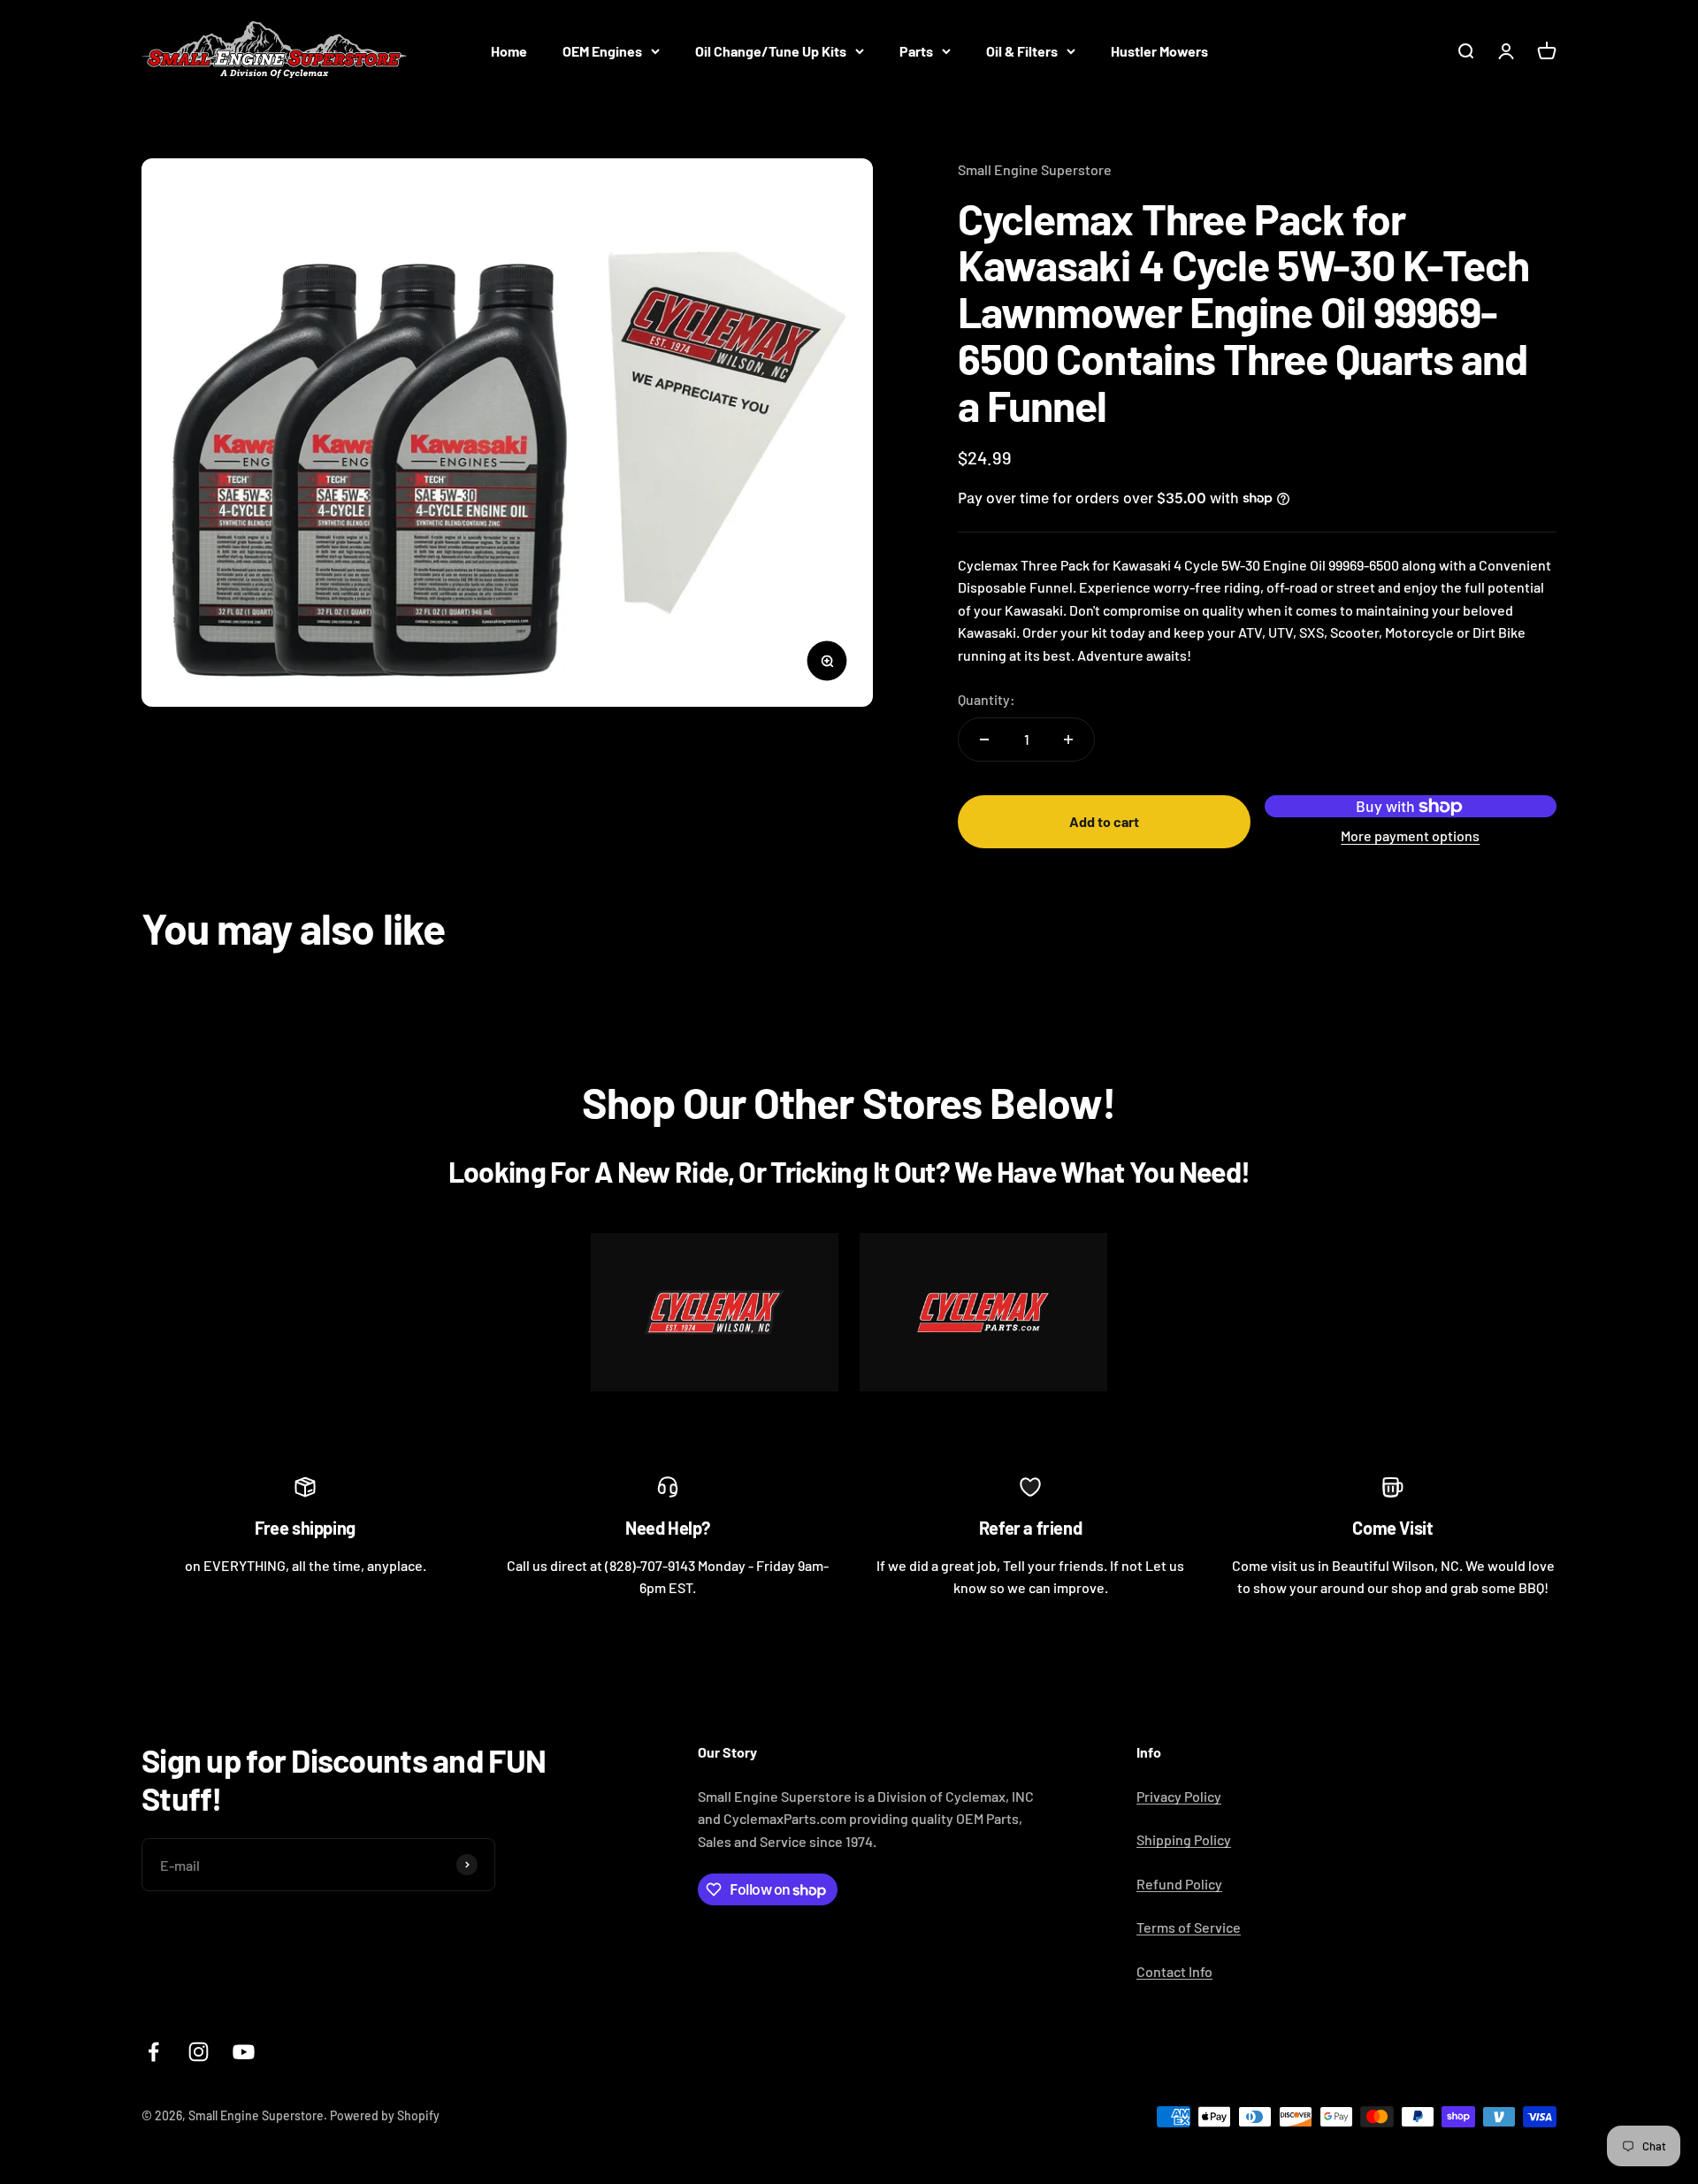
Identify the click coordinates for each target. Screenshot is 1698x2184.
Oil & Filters (1022, 51)
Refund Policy (1179, 1884)
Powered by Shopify (385, 2115)
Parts (916, 51)
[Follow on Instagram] (199, 2052)
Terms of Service (1189, 1927)
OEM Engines (602, 51)
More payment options (1410, 835)
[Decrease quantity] (984, 739)
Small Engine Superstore (1035, 169)
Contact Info (1174, 1971)
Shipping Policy (1184, 1839)
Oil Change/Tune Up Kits (771, 51)
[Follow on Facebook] (153, 2052)
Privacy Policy (1179, 1796)
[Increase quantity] (1068, 739)
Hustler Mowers (1159, 51)
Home (509, 51)
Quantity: (987, 699)
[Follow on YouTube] (244, 2052)
